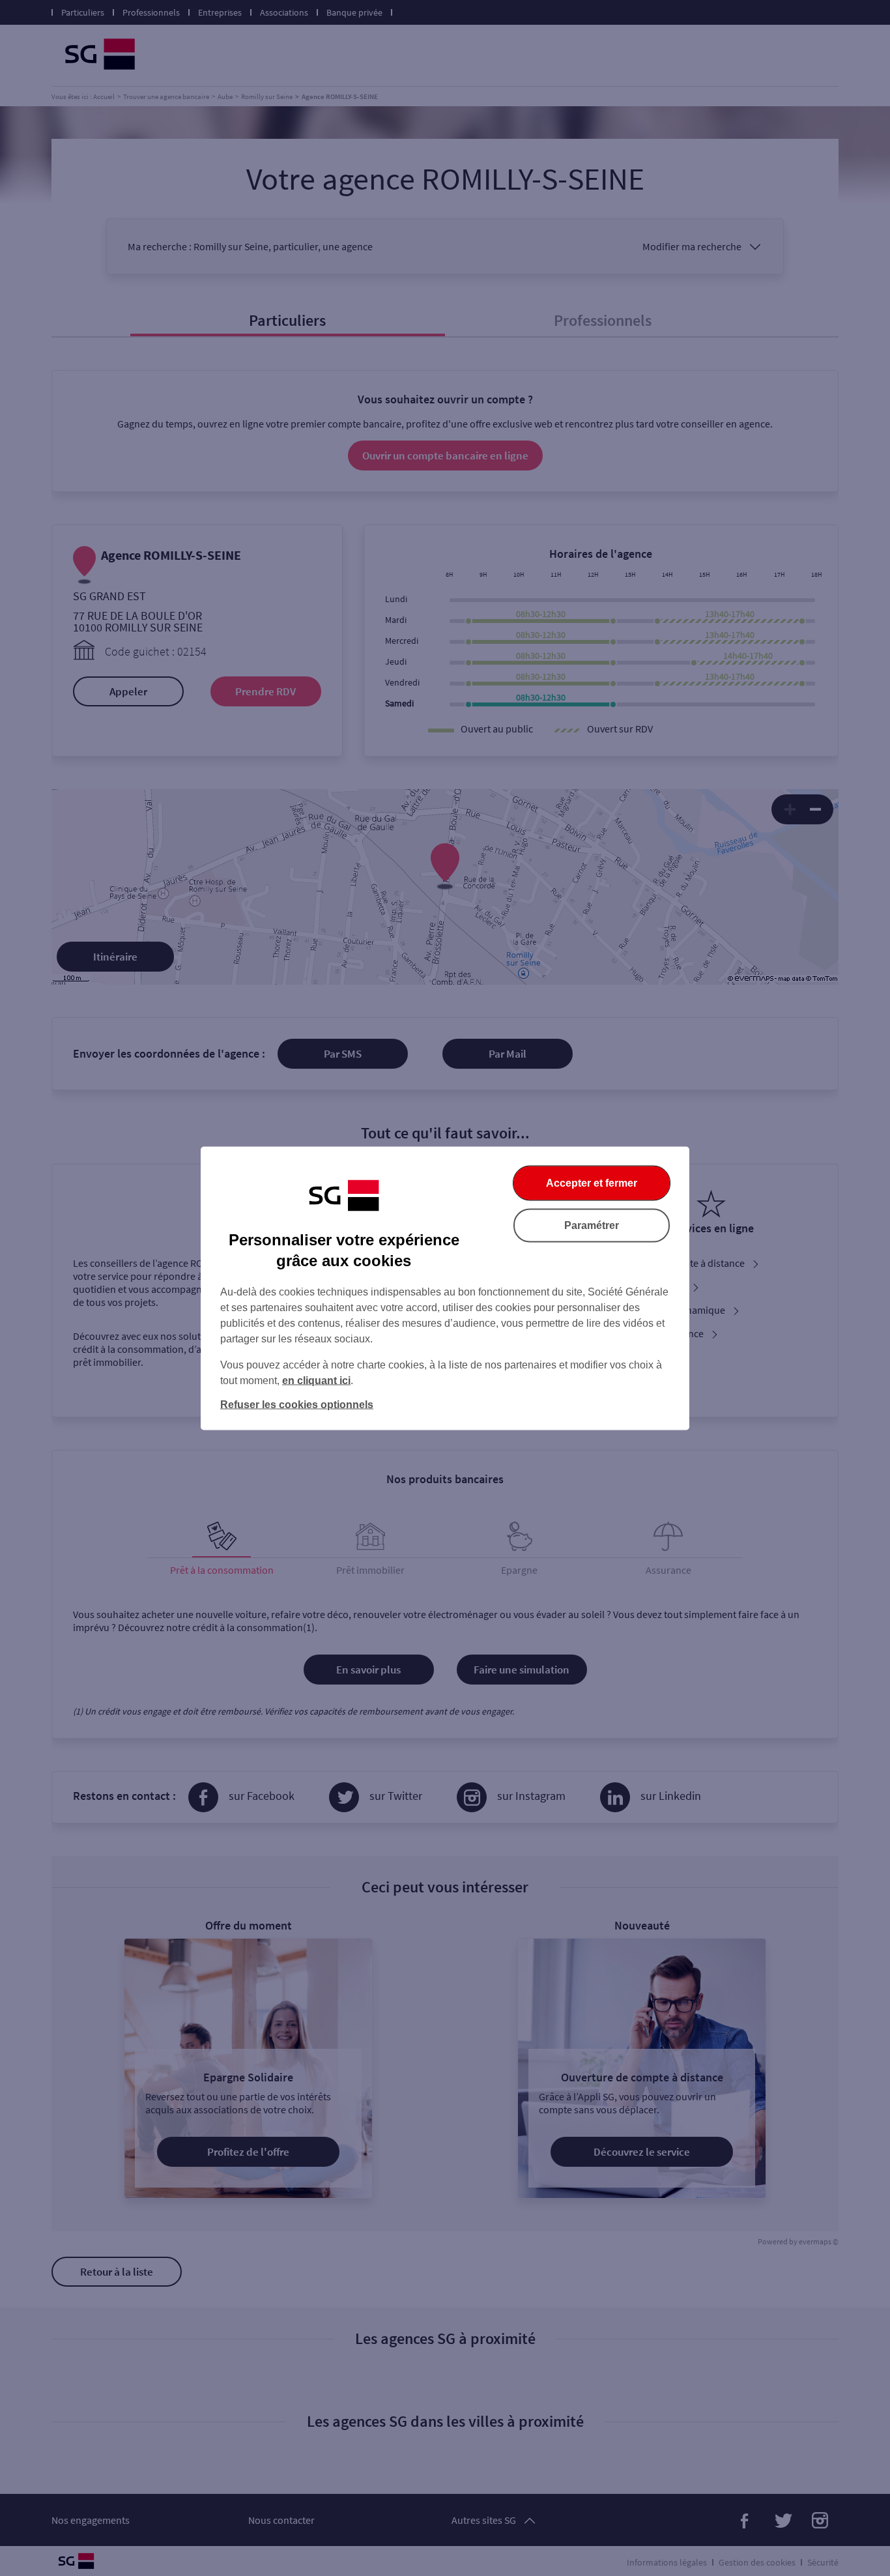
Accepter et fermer (592, 1182)
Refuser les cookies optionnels (297, 1404)
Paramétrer (592, 1225)
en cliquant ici (316, 1380)
